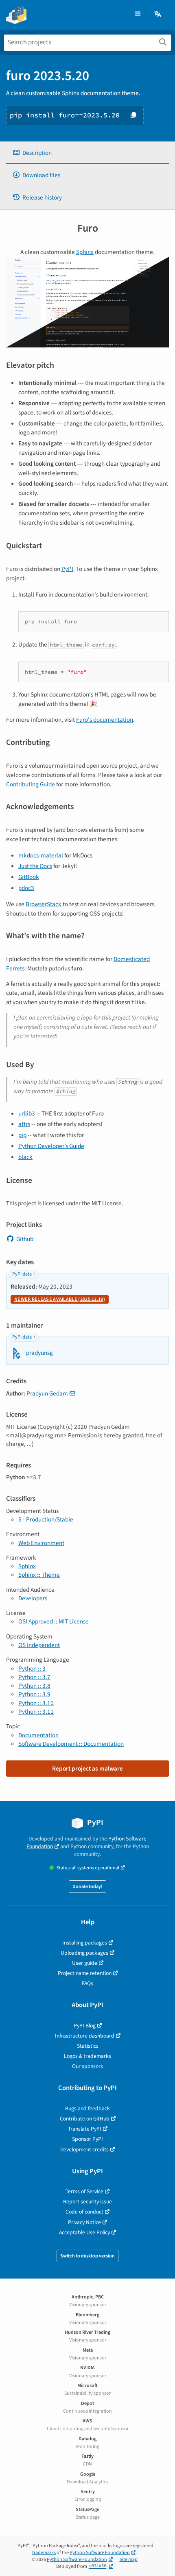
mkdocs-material (41, 855)
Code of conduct (84, 2212)
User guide (85, 1963)
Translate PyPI (85, 2129)
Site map (129, 2560)
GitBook (29, 877)
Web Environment (41, 1543)
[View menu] (138, 14)
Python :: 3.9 (34, 1694)
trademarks (44, 2553)
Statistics (88, 2046)
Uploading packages (84, 1953)
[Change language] (158, 14)
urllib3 (27, 1113)
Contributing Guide (31, 784)
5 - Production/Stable (46, 1519)
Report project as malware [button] (87, 1769)
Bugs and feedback (87, 2108)
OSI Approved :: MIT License (54, 1621)
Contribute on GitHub (85, 2119)
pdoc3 (26, 888)
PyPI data (22, 1274)
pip (22, 1135)
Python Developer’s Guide (51, 1146)
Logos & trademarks (87, 2056)
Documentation (38, 1735)
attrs (24, 1124)
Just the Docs (35, 866)
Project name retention (85, 1973)
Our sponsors (87, 2066)
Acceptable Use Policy (84, 2232)
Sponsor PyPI (87, 2139)
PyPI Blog (85, 2026)
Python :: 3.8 (34, 1686)
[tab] (87, 153)
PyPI (67, 569)
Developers (33, 1598)
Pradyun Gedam (47, 1393)
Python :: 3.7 (34, 1677)
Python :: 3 (32, 1669)
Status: (88, 1868)
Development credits (84, 2150)
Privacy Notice (84, 2222)
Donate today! (87, 1887)
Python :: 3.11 (36, 1712)
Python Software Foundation (100, 2553)
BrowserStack (44, 904)
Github (25, 1239)
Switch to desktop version (87, 2256)
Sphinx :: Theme (39, 1575)
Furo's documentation (105, 720)
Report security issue (87, 2202)
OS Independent (39, 1645)
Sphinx (85, 252)
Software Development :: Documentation (71, 1744)
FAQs (87, 1983)
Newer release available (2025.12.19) (60, 1299)
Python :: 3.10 (36, 1703)
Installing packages (85, 1943)
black (25, 1157)
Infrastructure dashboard (85, 2036)
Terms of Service (84, 2191)
